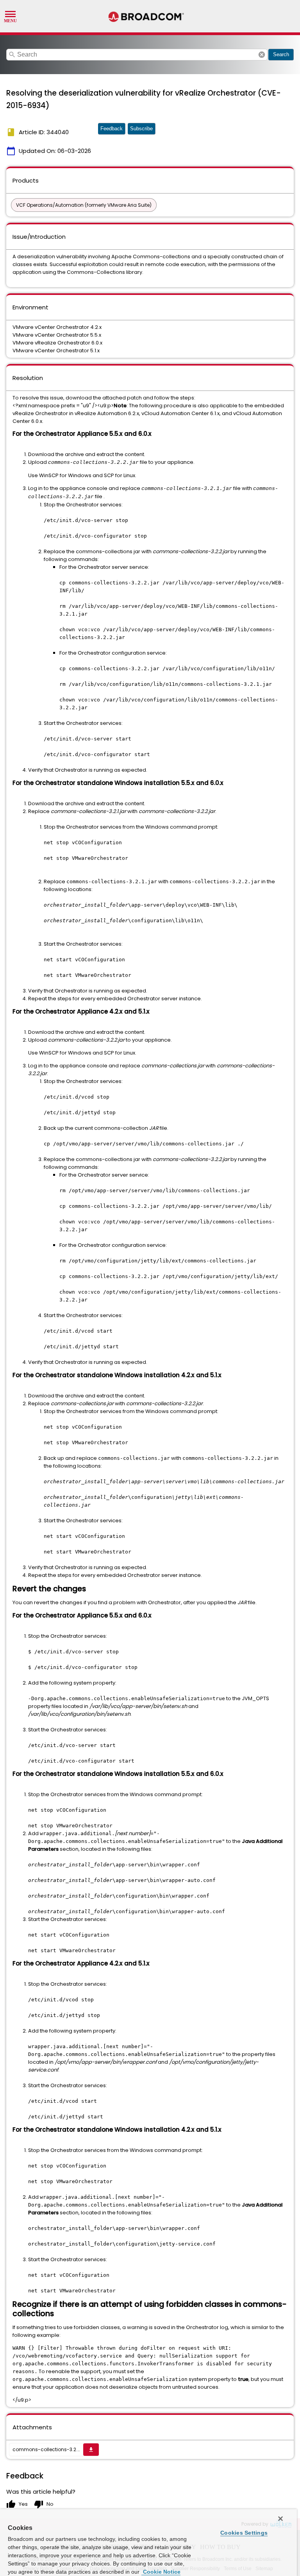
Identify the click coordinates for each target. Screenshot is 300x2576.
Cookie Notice (161, 2572)
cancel (262, 55)
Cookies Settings (244, 2533)
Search (281, 54)
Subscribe (141, 129)
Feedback (112, 129)
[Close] (280, 2519)
